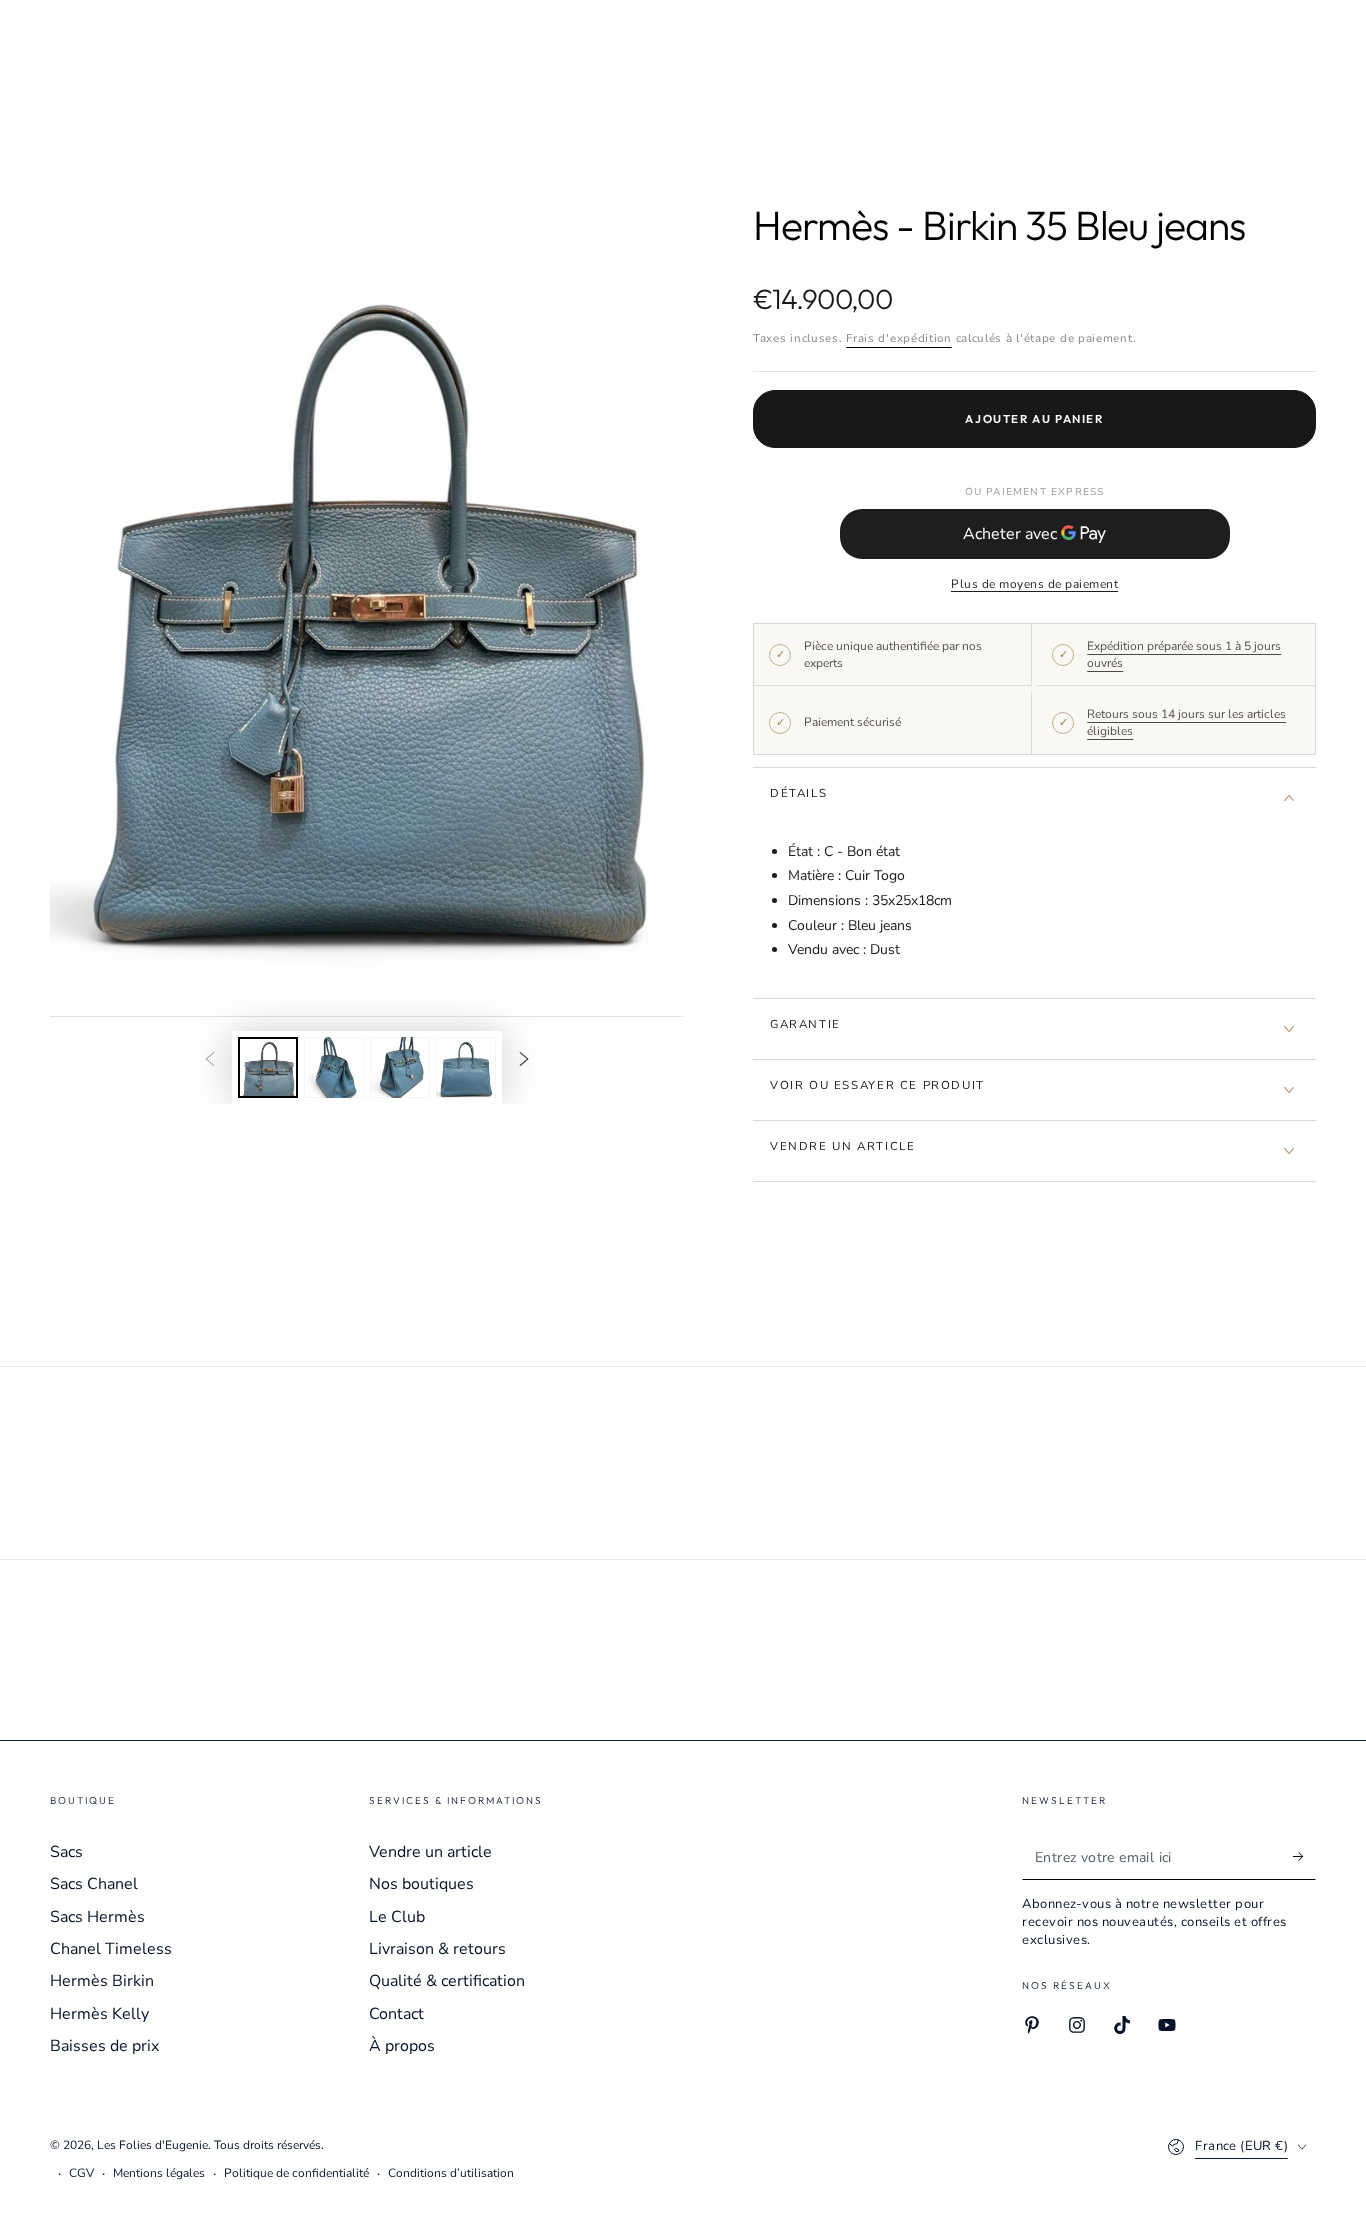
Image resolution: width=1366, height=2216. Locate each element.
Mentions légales (159, 2173)
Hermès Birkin (102, 1981)
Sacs (66, 1852)
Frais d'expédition (899, 338)
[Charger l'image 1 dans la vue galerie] (268, 1067)
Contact (396, 2014)
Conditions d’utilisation (451, 2173)
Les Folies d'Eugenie (152, 2145)
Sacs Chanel (94, 1884)
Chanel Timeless (111, 1949)
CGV (81, 2173)
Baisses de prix (104, 2046)
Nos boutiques (421, 1884)
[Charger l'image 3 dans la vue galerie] (400, 1067)
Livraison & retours (437, 1949)
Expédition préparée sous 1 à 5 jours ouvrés (1184, 654)
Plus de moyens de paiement (1034, 584)
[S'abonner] (1304, 1857)
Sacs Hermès (97, 1917)
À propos (402, 2046)
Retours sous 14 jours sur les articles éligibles (1186, 722)
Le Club (397, 1917)
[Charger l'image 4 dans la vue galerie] (466, 1067)
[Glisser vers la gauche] (210, 1061)
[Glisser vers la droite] (524, 1061)
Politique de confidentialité (296, 2173)
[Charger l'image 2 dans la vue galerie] (334, 1067)
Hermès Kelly (99, 2014)
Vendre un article (430, 1852)
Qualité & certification (447, 1981)
